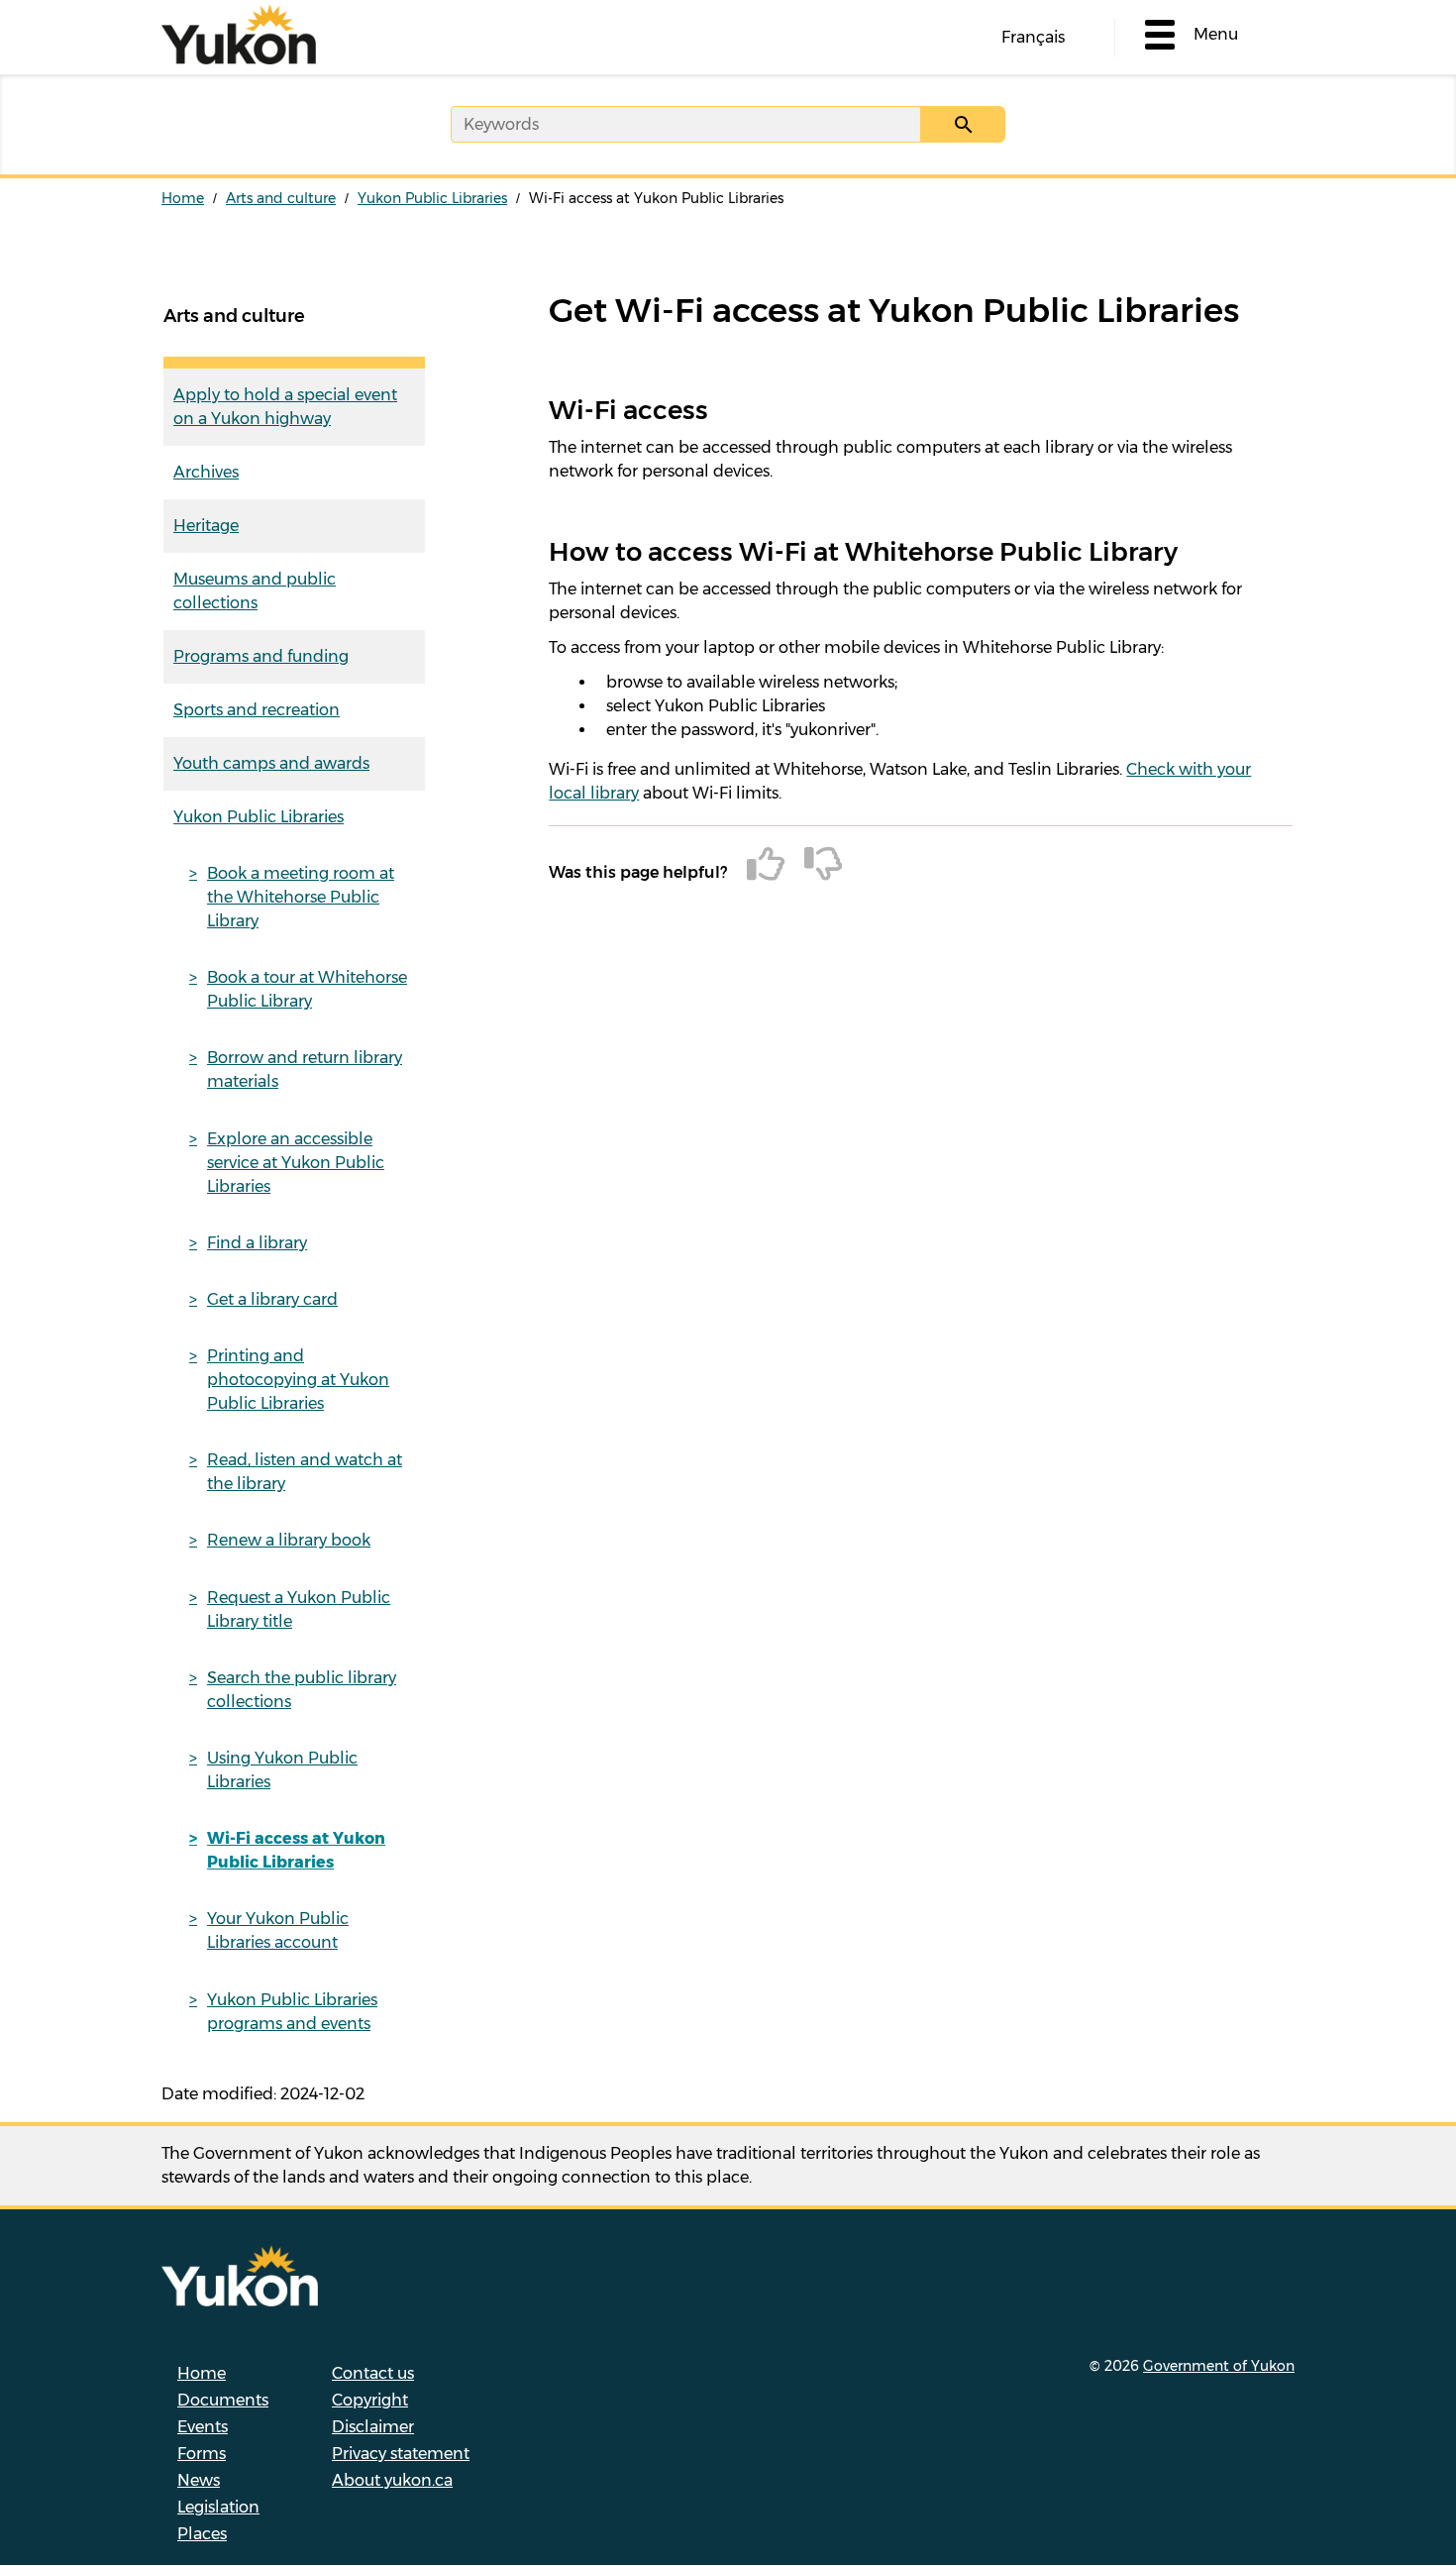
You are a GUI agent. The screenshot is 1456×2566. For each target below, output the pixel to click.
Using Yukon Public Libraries (282, 1770)
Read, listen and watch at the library (305, 1472)
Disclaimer (373, 2427)
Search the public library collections (302, 1690)
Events (203, 2427)
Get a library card (272, 1299)
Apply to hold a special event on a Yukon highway (285, 407)
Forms (202, 2454)
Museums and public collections (255, 591)
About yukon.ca (392, 2480)
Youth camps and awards (271, 763)
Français (1033, 37)
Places (202, 2534)
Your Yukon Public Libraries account (278, 1930)
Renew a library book (289, 1540)
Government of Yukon (1219, 2366)
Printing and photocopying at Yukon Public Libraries (298, 1380)
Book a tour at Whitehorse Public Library (307, 989)
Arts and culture (281, 198)
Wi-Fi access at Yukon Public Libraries (296, 1850)
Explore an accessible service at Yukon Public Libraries (296, 1163)
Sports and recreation (257, 710)
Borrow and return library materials (305, 1069)
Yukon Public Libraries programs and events (292, 2012)
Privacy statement (401, 2454)
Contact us (373, 2373)
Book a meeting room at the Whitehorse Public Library (301, 897)
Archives (206, 472)
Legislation (218, 2507)
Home (183, 198)
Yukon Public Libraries (432, 198)
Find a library (257, 1243)
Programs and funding (261, 656)
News (199, 2480)
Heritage (206, 526)
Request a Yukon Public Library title (299, 1609)
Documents (223, 2400)
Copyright (370, 2400)
